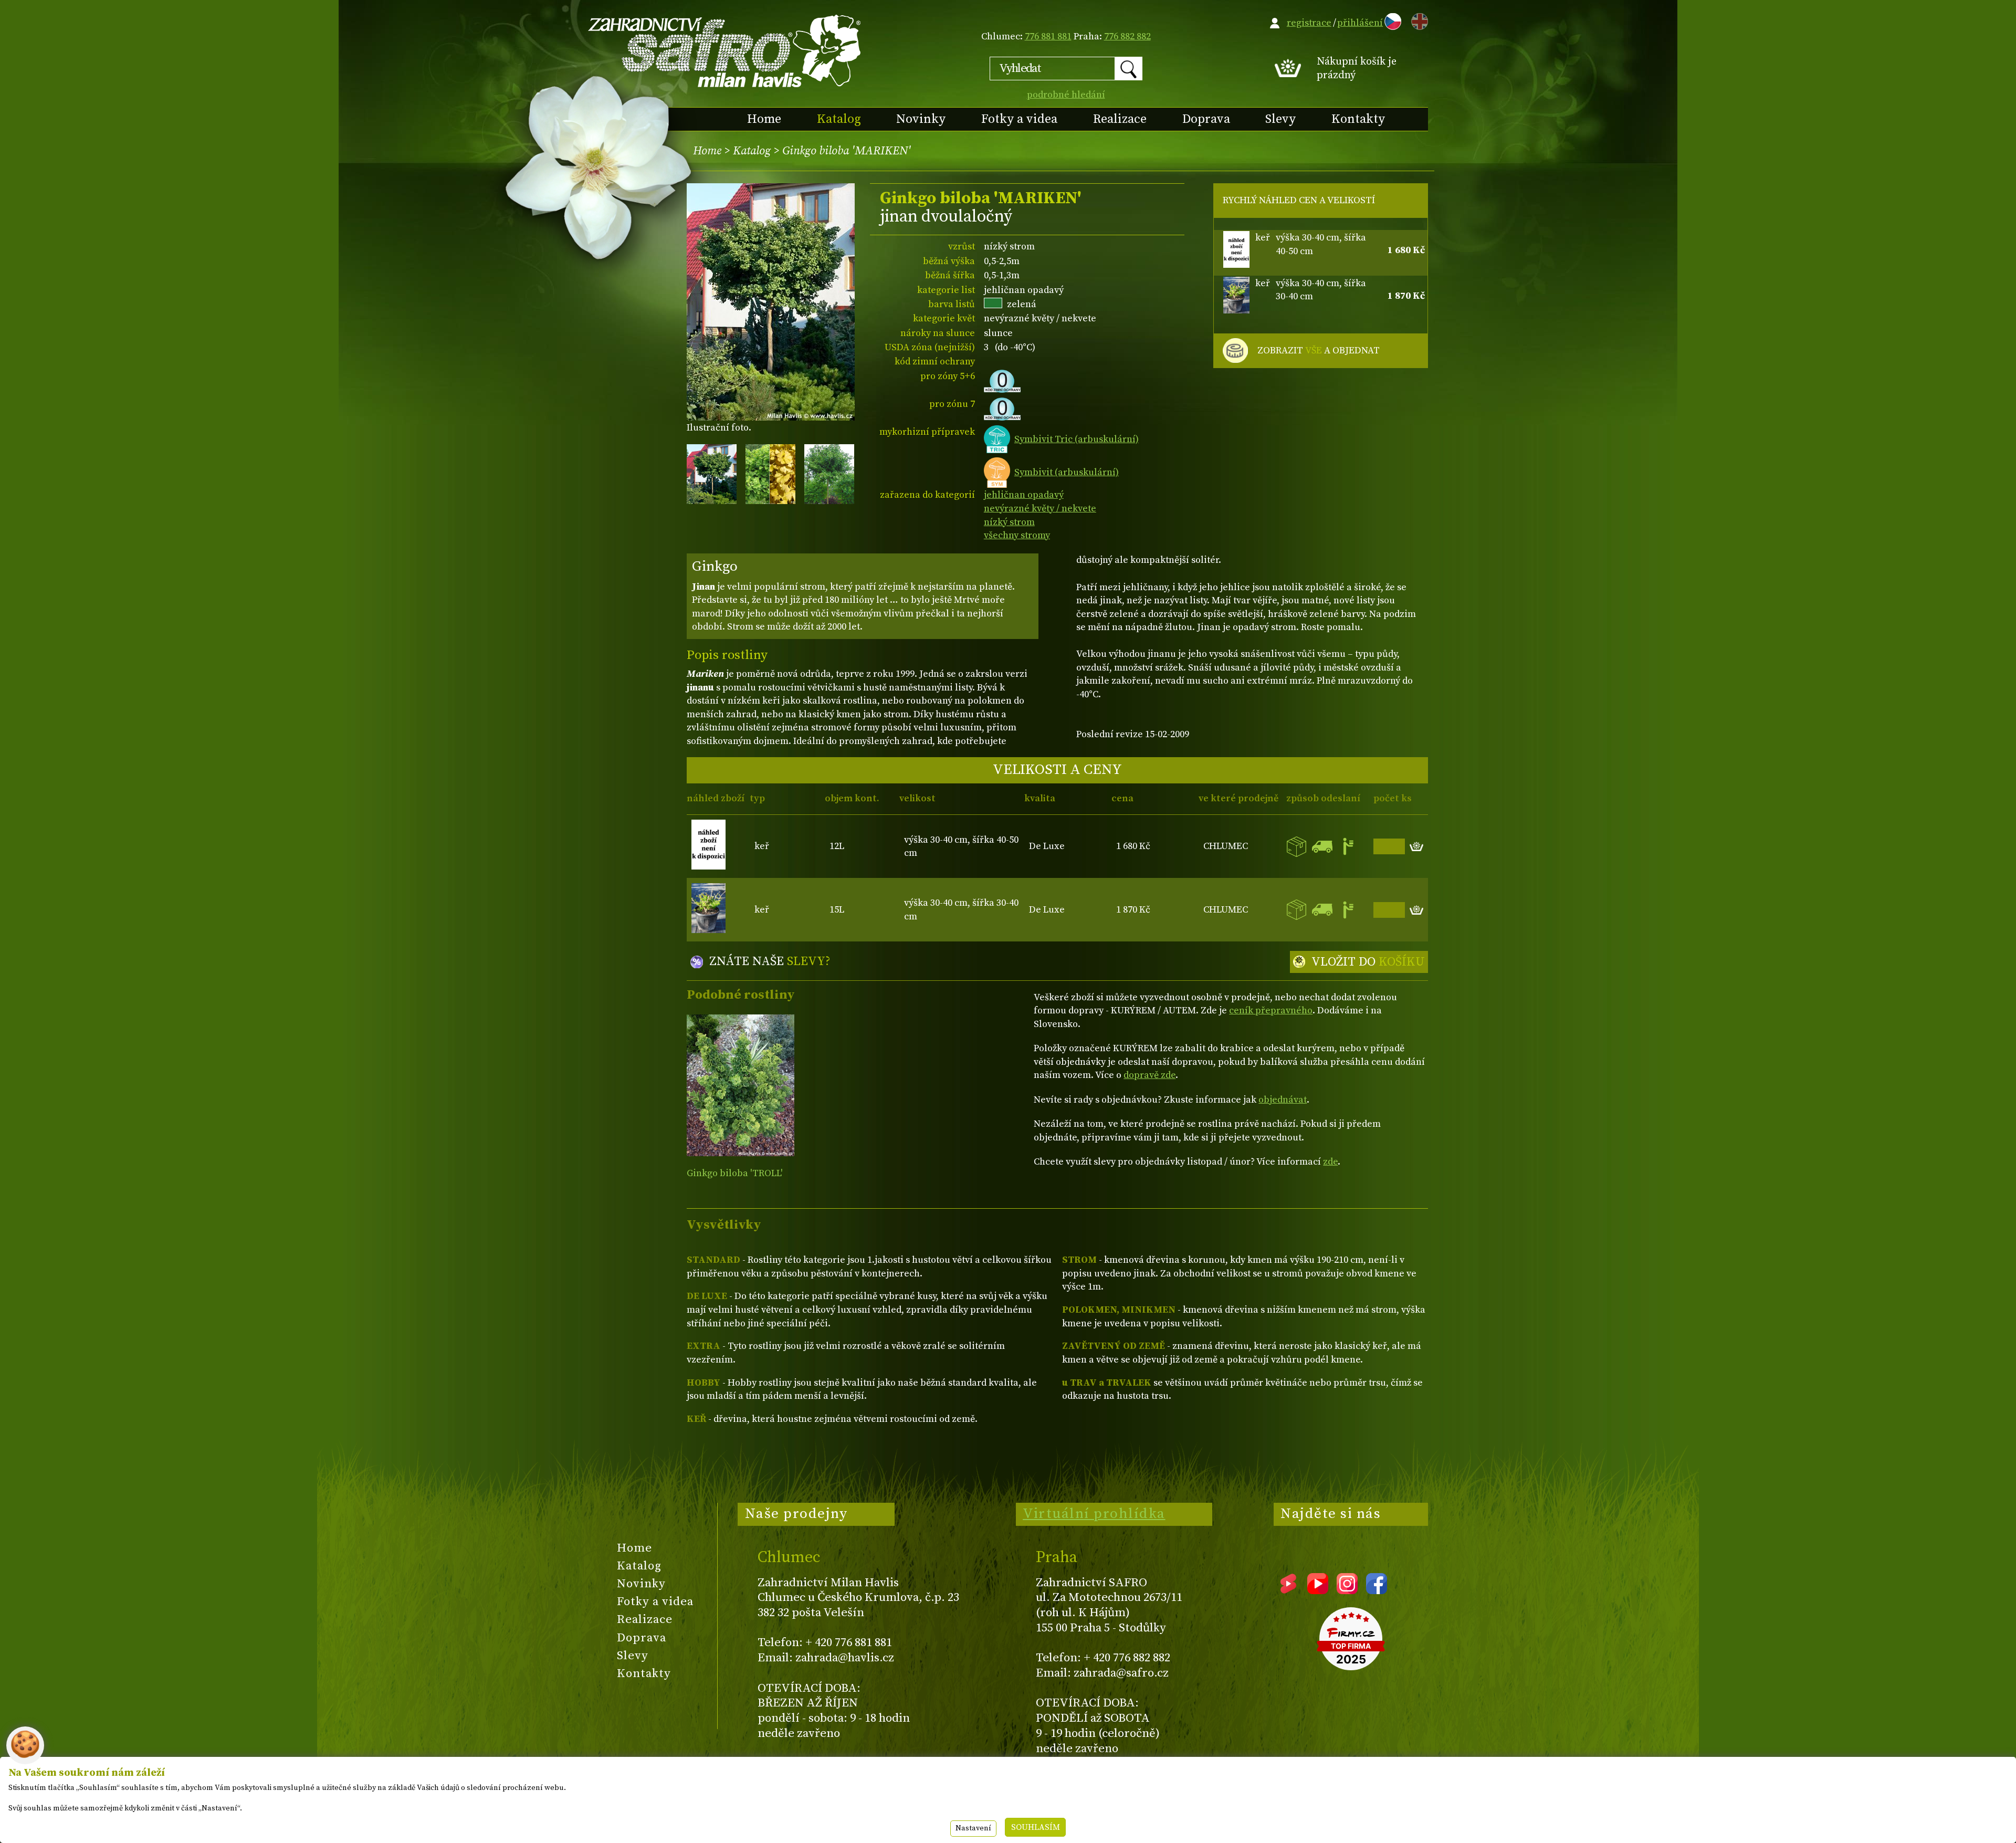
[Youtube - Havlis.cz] (1318, 1590)
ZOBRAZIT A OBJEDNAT (1319, 350)
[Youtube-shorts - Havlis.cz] (1288, 1590)
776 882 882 (1127, 36)
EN (1417, 20)
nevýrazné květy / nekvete (1040, 509)
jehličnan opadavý (1024, 495)
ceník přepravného (1271, 1010)
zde (1330, 1162)
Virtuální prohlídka (1094, 1514)
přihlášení (1360, 23)
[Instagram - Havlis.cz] (1347, 1590)
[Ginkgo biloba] (741, 1085)
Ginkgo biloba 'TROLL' (734, 1173)
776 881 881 (1048, 36)
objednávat (1283, 1100)
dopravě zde (1149, 1075)
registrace (1309, 23)
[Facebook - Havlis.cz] (1377, 1590)
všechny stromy (1017, 535)
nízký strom (1009, 522)
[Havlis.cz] (725, 51)
